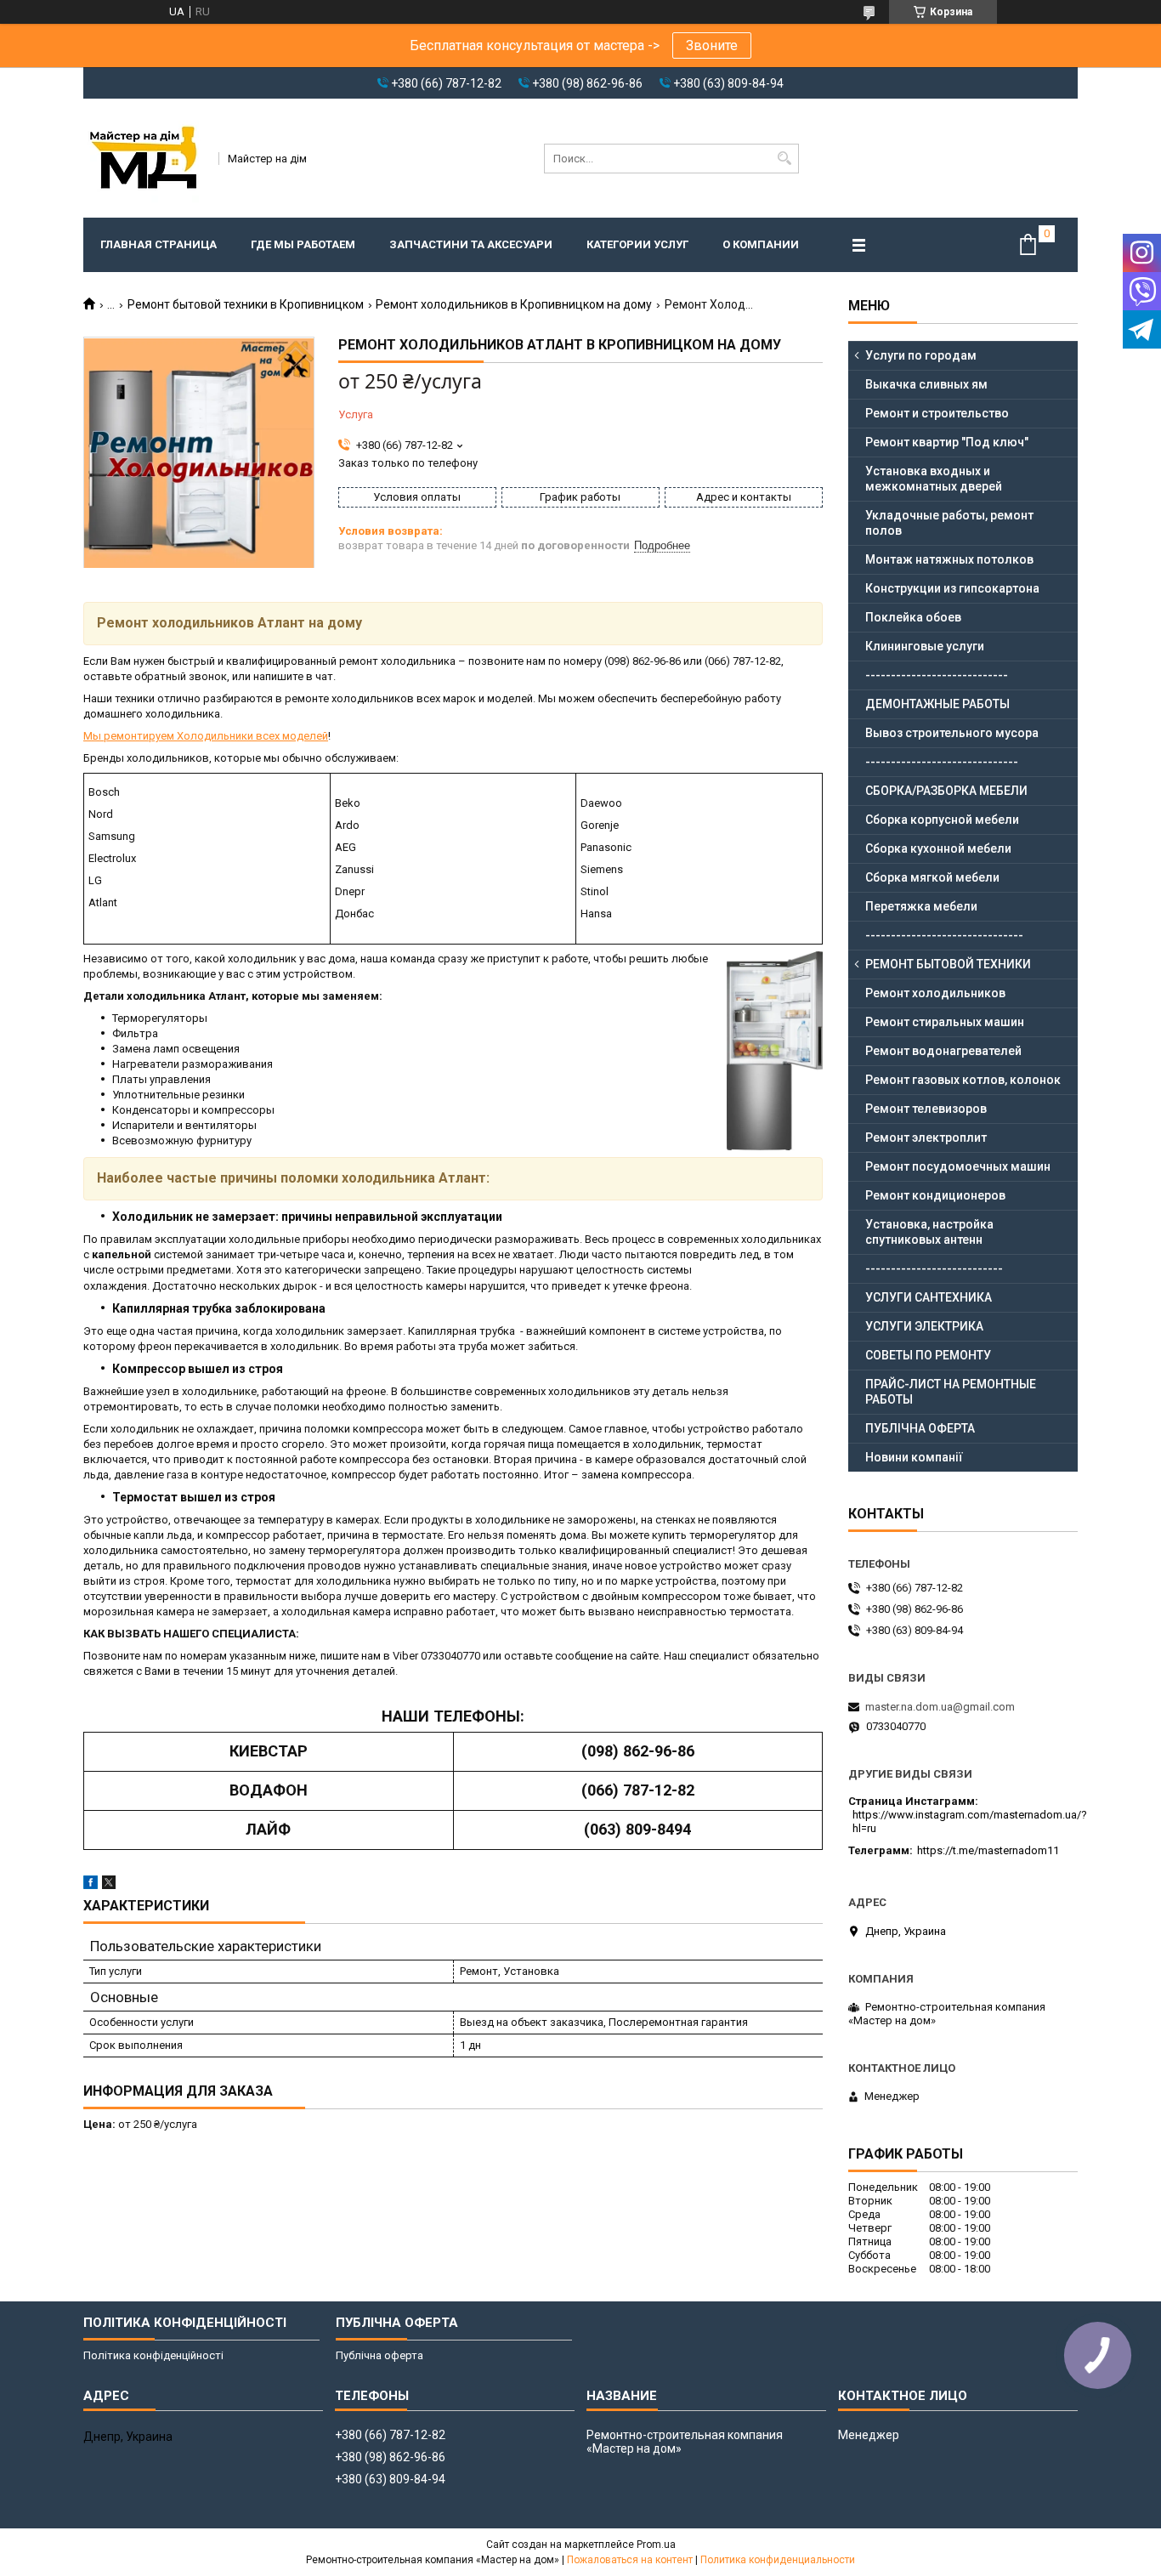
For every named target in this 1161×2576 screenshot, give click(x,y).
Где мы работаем (303, 244)
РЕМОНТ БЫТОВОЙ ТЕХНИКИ (948, 964)
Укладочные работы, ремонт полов (949, 523)
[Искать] (784, 159)
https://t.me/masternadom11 (988, 1850)
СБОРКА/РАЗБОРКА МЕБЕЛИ (946, 791)
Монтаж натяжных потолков (949, 559)
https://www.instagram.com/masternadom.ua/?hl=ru (970, 1821)
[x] (109, 1885)
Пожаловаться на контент (630, 2560)
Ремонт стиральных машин (945, 1022)
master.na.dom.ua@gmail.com (940, 1707)
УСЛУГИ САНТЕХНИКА (929, 1297)
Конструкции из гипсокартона (952, 588)
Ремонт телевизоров (926, 1109)
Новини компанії (914, 1457)
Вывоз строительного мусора (952, 733)
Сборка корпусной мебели (942, 820)
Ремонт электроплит (926, 1138)
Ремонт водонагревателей (943, 1051)
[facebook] (91, 1885)
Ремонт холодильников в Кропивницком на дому (514, 304)
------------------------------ (942, 762)
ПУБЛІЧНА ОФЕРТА (920, 1428)
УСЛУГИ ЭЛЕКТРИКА (924, 1326)
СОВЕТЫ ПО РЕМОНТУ (928, 1355)
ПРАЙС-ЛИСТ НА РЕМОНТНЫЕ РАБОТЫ (951, 1392)
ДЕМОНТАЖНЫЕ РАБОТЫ (937, 704)
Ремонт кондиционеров (935, 1195)
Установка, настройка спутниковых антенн (929, 1232)
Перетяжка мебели (921, 906)
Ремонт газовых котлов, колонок (963, 1080)
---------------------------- (937, 675)
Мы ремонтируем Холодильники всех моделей (206, 736)
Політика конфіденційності (153, 2355)
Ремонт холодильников (935, 993)
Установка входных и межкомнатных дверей (934, 479)
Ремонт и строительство (937, 413)
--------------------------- (934, 1268)
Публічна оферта (379, 2355)
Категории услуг (637, 244)
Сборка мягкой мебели (932, 877)
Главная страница (159, 244)
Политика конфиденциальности (778, 2560)
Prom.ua (656, 2545)
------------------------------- (944, 935)
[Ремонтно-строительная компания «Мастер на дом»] (145, 158)
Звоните (712, 45)
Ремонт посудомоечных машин (958, 1166)
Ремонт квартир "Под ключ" (947, 442)
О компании (761, 244)
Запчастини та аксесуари (471, 244)
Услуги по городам (921, 355)
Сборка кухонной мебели (938, 848)
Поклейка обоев (913, 617)
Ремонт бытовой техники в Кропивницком (246, 304)
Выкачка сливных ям (926, 384)
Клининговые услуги (925, 646)
